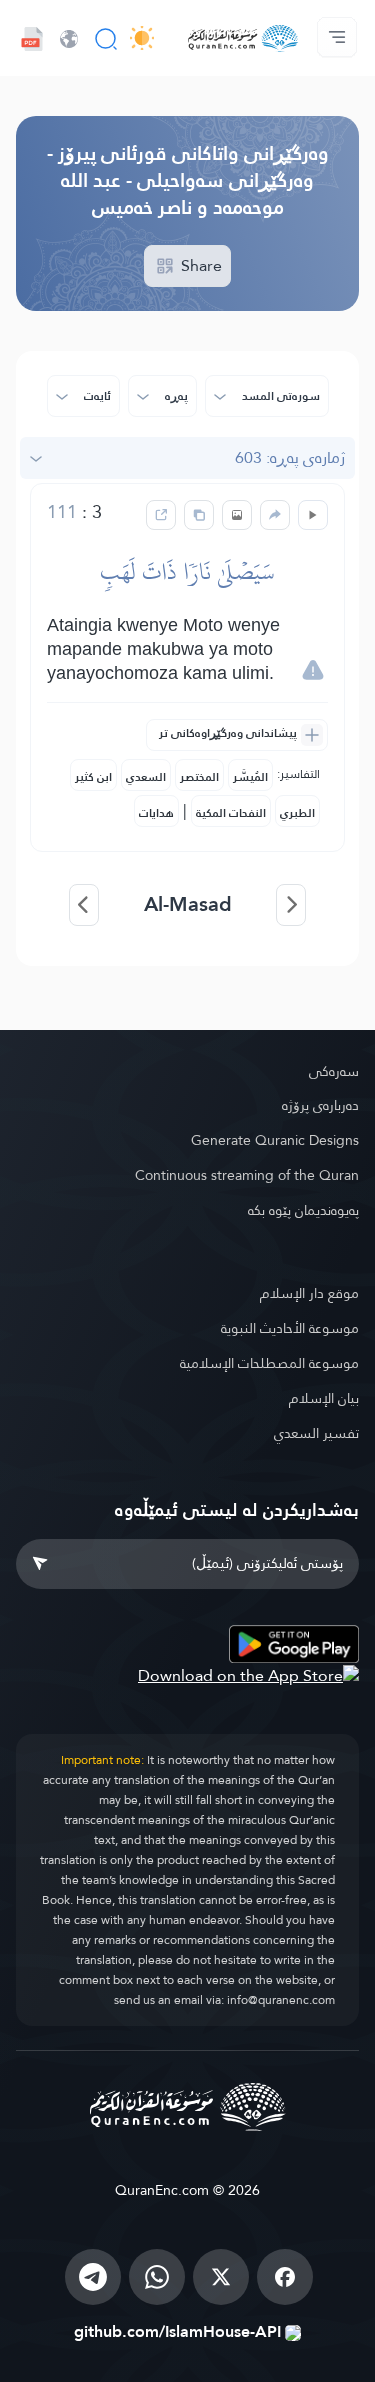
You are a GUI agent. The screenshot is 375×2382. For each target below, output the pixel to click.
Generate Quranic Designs (275, 1140)
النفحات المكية (231, 813)
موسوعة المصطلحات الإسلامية (269, 1363)
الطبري (297, 813)
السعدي (146, 777)
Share (199, 265)
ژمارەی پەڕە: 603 (290, 457)
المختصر (199, 777)
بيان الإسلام (324, 1398)
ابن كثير (93, 777)
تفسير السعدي (316, 1433)
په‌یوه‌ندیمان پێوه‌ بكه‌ (303, 1210)
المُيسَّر (250, 777)
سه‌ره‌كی (334, 1071)
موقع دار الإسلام (309, 1293)
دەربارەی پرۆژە (320, 1105)
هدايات (156, 813)
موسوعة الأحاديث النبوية (290, 1328)
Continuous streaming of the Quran (247, 1175)
